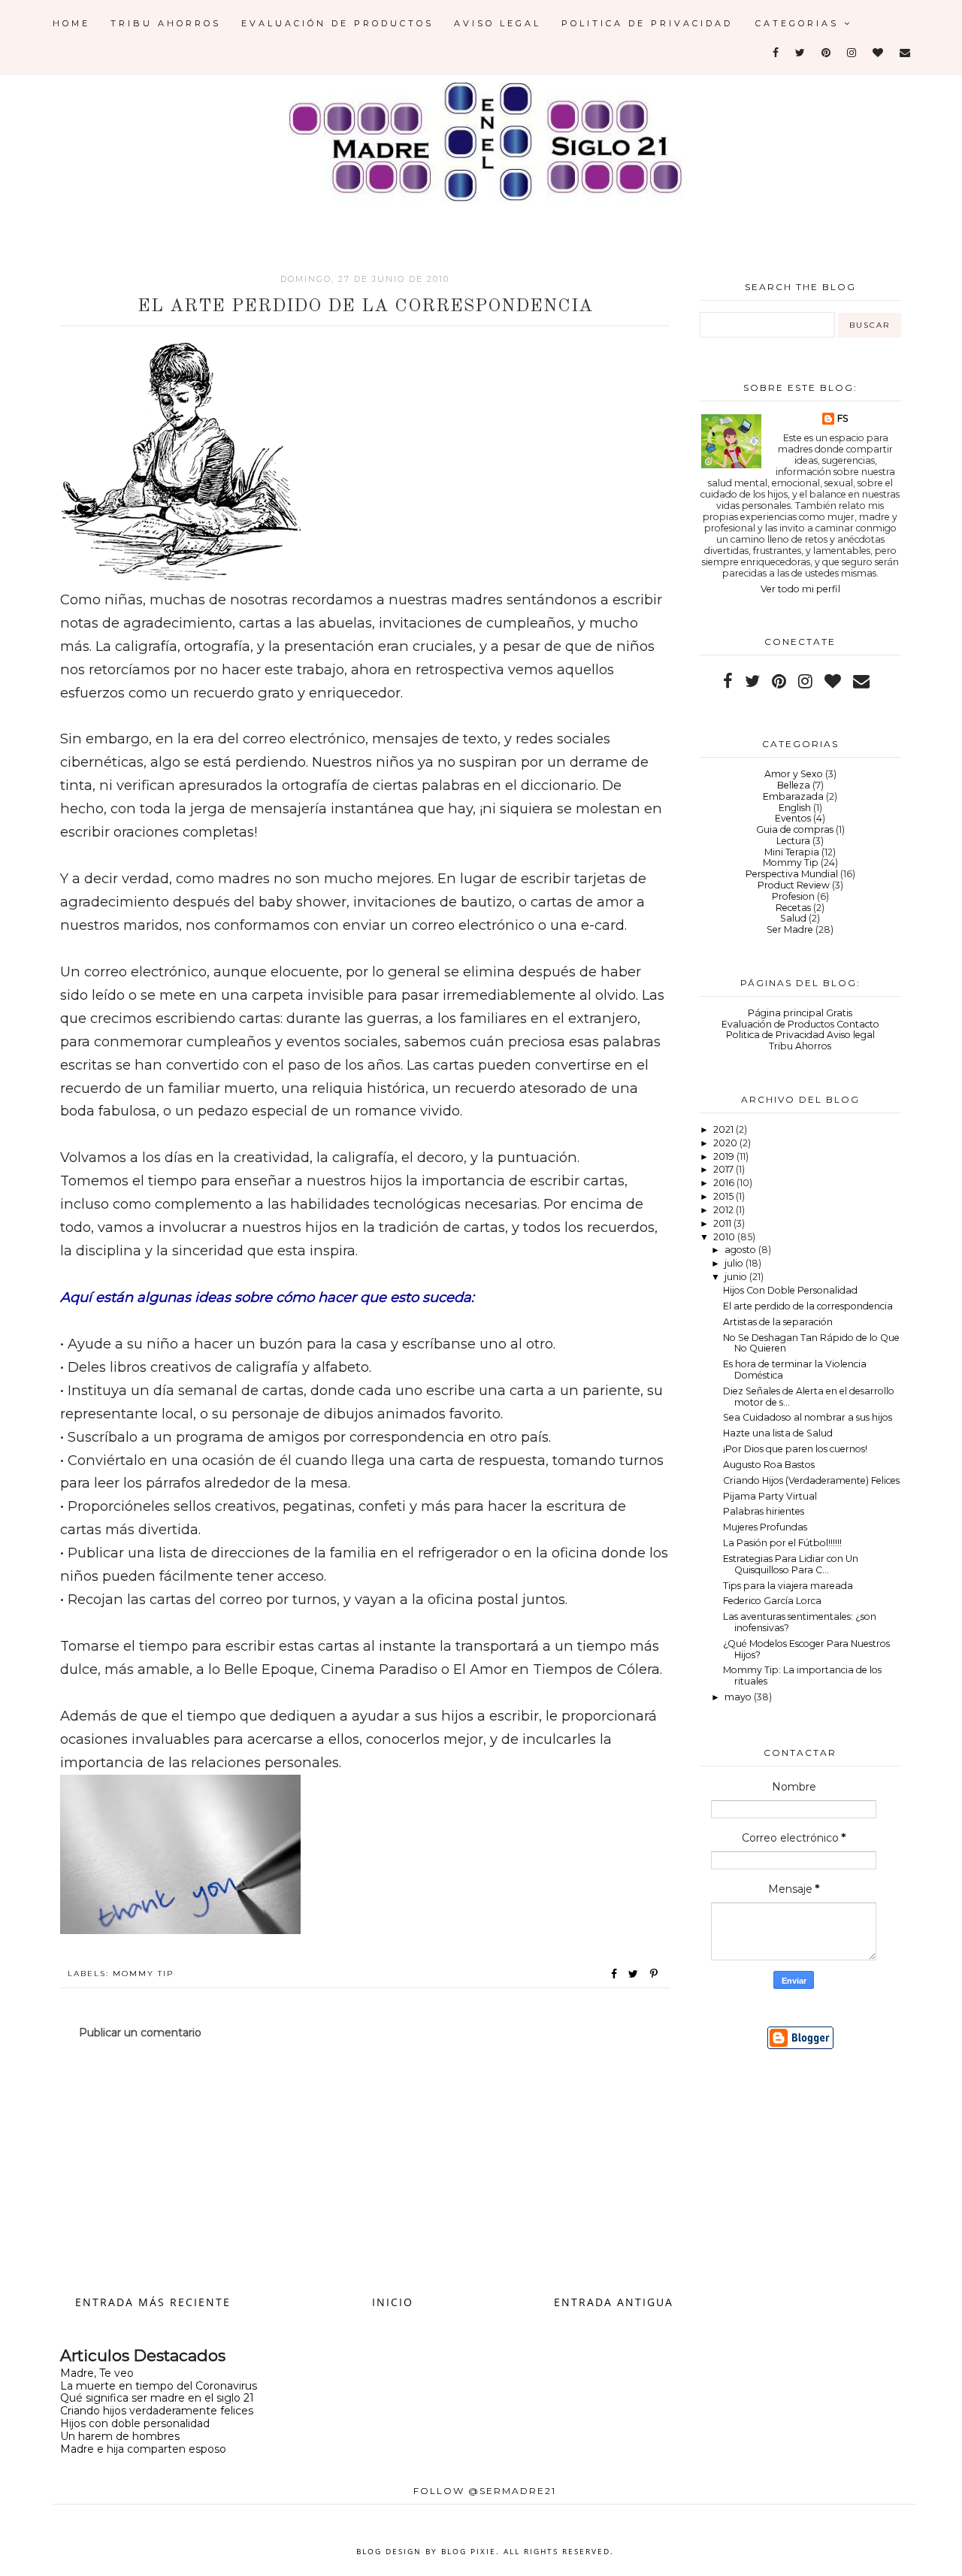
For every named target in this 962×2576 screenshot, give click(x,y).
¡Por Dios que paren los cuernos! (795, 1449)
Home (71, 23)
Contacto (858, 1024)
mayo (739, 1697)
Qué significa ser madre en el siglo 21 (157, 2398)
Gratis (839, 1013)
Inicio (393, 2302)
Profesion (793, 896)
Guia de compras (795, 829)
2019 (725, 1156)
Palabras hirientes (764, 1511)
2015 (725, 1196)
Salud (793, 918)
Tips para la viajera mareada (788, 1586)
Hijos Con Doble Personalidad (790, 1290)
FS (843, 418)
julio (735, 1263)
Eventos (793, 818)
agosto (741, 1250)
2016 (725, 1183)
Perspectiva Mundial (792, 874)
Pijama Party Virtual (770, 1496)
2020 (726, 1143)
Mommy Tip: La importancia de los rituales (802, 1675)
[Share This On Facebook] (615, 1974)
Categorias (800, 23)
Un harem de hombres (120, 2436)
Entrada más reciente (153, 2302)
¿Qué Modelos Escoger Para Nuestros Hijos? (806, 1649)
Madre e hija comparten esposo (143, 2449)
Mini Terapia (792, 852)
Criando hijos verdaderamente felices (157, 2411)
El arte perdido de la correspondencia (808, 1306)
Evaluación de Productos (337, 23)
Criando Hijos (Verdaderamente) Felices (811, 1480)
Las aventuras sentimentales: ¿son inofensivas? (800, 1622)
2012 (725, 1210)
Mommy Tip (143, 1974)
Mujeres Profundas (765, 1527)
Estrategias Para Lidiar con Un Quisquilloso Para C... (791, 1564)
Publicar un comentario (140, 2033)
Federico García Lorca (772, 1601)
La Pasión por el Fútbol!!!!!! (782, 1543)
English (795, 808)
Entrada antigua (614, 2302)
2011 (723, 1223)
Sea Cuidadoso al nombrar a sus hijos (808, 1417)
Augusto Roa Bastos (769, 1465)
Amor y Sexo (794, 774)
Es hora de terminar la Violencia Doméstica (795, 1370)
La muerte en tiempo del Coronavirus (159, 2386)
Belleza (794, 785)
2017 (725, 1169)
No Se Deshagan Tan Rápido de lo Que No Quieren (811, 1343)
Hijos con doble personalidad (135, 2423)
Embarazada (793, 796)
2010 (725, 1237)
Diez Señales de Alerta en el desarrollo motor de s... (809, 1397)
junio (737, 1277)
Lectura (793, 841)
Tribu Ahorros (166, 23)
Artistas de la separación (778, 1322)
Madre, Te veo (97, 2373)
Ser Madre (790, 929)
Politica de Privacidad (647, 23)
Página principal (786, 1013)
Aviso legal (498, 23)
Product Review (794, 885)
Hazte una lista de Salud (778, 1433)
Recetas (793, 908)
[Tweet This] (636, 1974)
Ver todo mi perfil (800, 589)
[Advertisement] (365, 2166)
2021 (725, 1129)
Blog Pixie (469, 2551)
